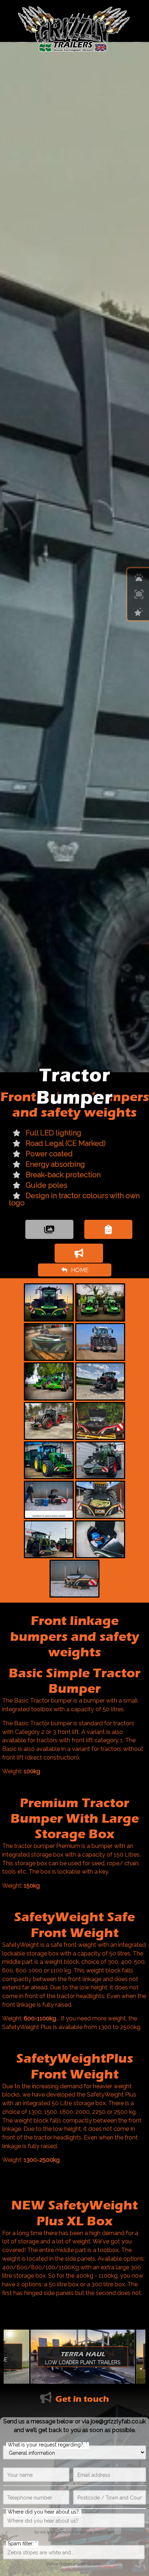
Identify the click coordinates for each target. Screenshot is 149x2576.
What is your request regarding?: (48, 2445)
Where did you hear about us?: (44, 2512)
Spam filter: (22, 2544)
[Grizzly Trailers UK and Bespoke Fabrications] (75, 28)
